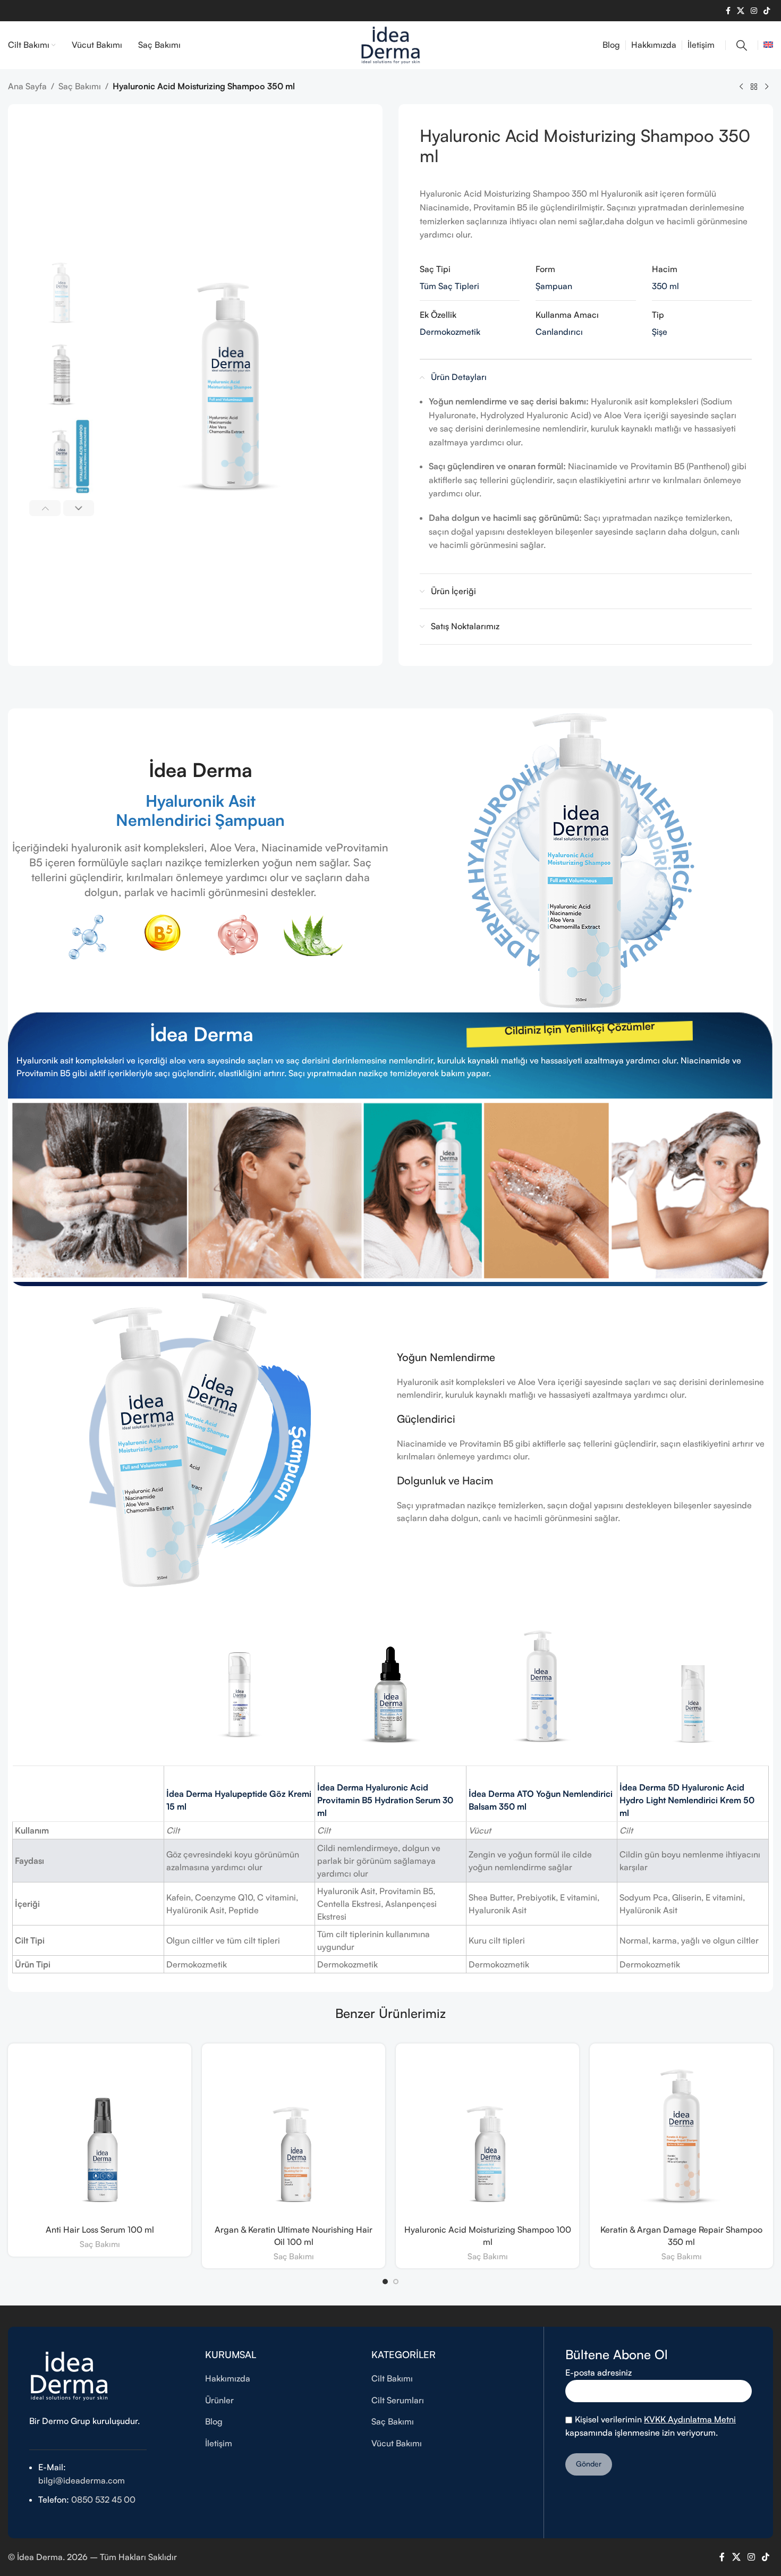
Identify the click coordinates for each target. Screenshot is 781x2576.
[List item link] (281, 2379)
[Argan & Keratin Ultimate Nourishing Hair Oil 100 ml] (294, 2135)
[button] (45, 508)
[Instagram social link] (754, 11)
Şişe (660, 332)
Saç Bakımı (80, 86)
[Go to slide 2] (396, 2282)
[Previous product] (741, 87)
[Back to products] (754, 87)
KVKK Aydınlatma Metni (690, 2419)
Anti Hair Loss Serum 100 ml (100, 2229)
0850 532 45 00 (102, 2499)
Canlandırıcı (559, 332)
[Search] (742, 45)
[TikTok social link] (767, 11)
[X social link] (741, 11)
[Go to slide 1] (385, 2282)
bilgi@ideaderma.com (82, 2480)
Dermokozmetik (450, 332)
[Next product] (767, 87)
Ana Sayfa (27, 86)
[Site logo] (390, 44)
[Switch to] (768, 45)
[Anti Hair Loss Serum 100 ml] (100, 2135)
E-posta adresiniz (599, 2372)
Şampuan (554, 286)
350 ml (665, 286)
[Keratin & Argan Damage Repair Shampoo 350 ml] (681, 2135)
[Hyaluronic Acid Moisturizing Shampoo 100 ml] (487, 2135)
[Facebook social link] (728, 11)
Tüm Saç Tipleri (449, 286)
